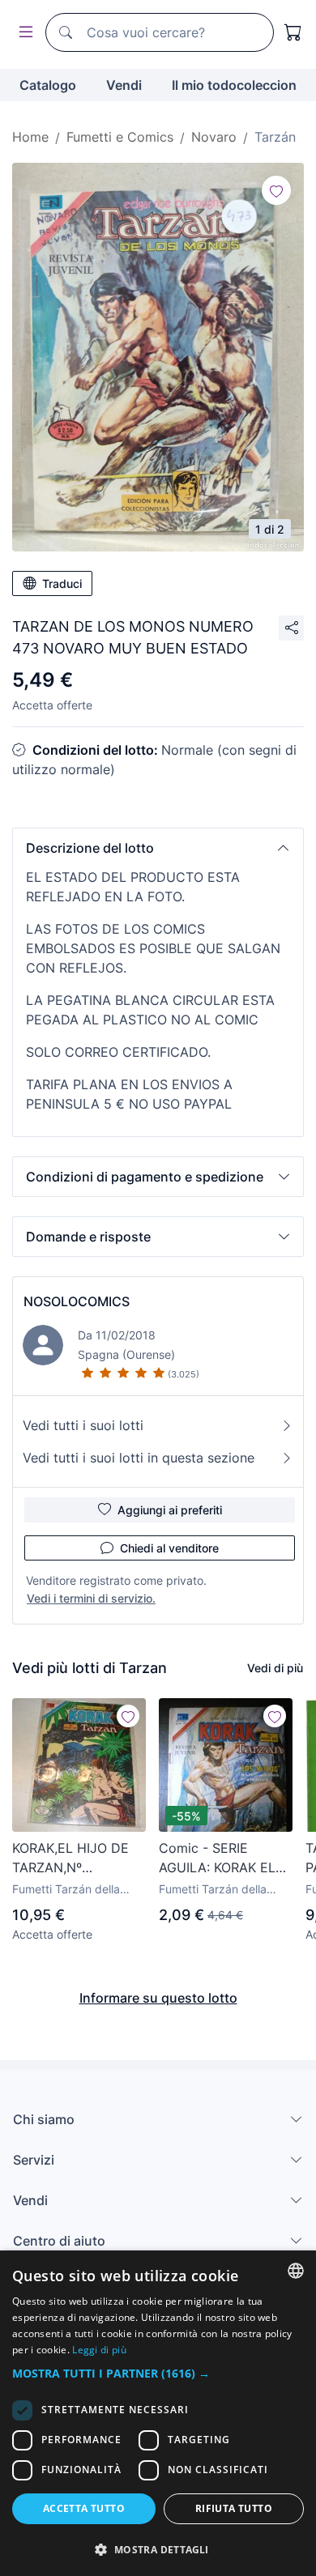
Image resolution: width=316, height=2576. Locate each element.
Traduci (62, 583)
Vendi (124, 85)
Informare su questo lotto (158, 1998)
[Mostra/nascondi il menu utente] (23, 33)
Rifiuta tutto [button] (234, 2508)
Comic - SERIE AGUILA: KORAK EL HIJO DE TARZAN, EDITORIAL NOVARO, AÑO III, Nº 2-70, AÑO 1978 (226, 1859)
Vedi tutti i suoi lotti (83, 1425)
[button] (158, 848)
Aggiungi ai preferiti (170, 1510)
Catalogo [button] (48, 85)
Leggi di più (99, 2350)
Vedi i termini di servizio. (91, 1598)
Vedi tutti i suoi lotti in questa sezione (139, 1458)
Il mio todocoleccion (234, 85)
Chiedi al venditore (169, 1548)
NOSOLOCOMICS (77, 1301)
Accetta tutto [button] (84, 2508)
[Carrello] (293, 32)
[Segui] (276, 190)
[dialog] (158, 2413)
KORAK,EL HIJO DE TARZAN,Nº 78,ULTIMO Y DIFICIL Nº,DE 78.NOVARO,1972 (76, 1859)
